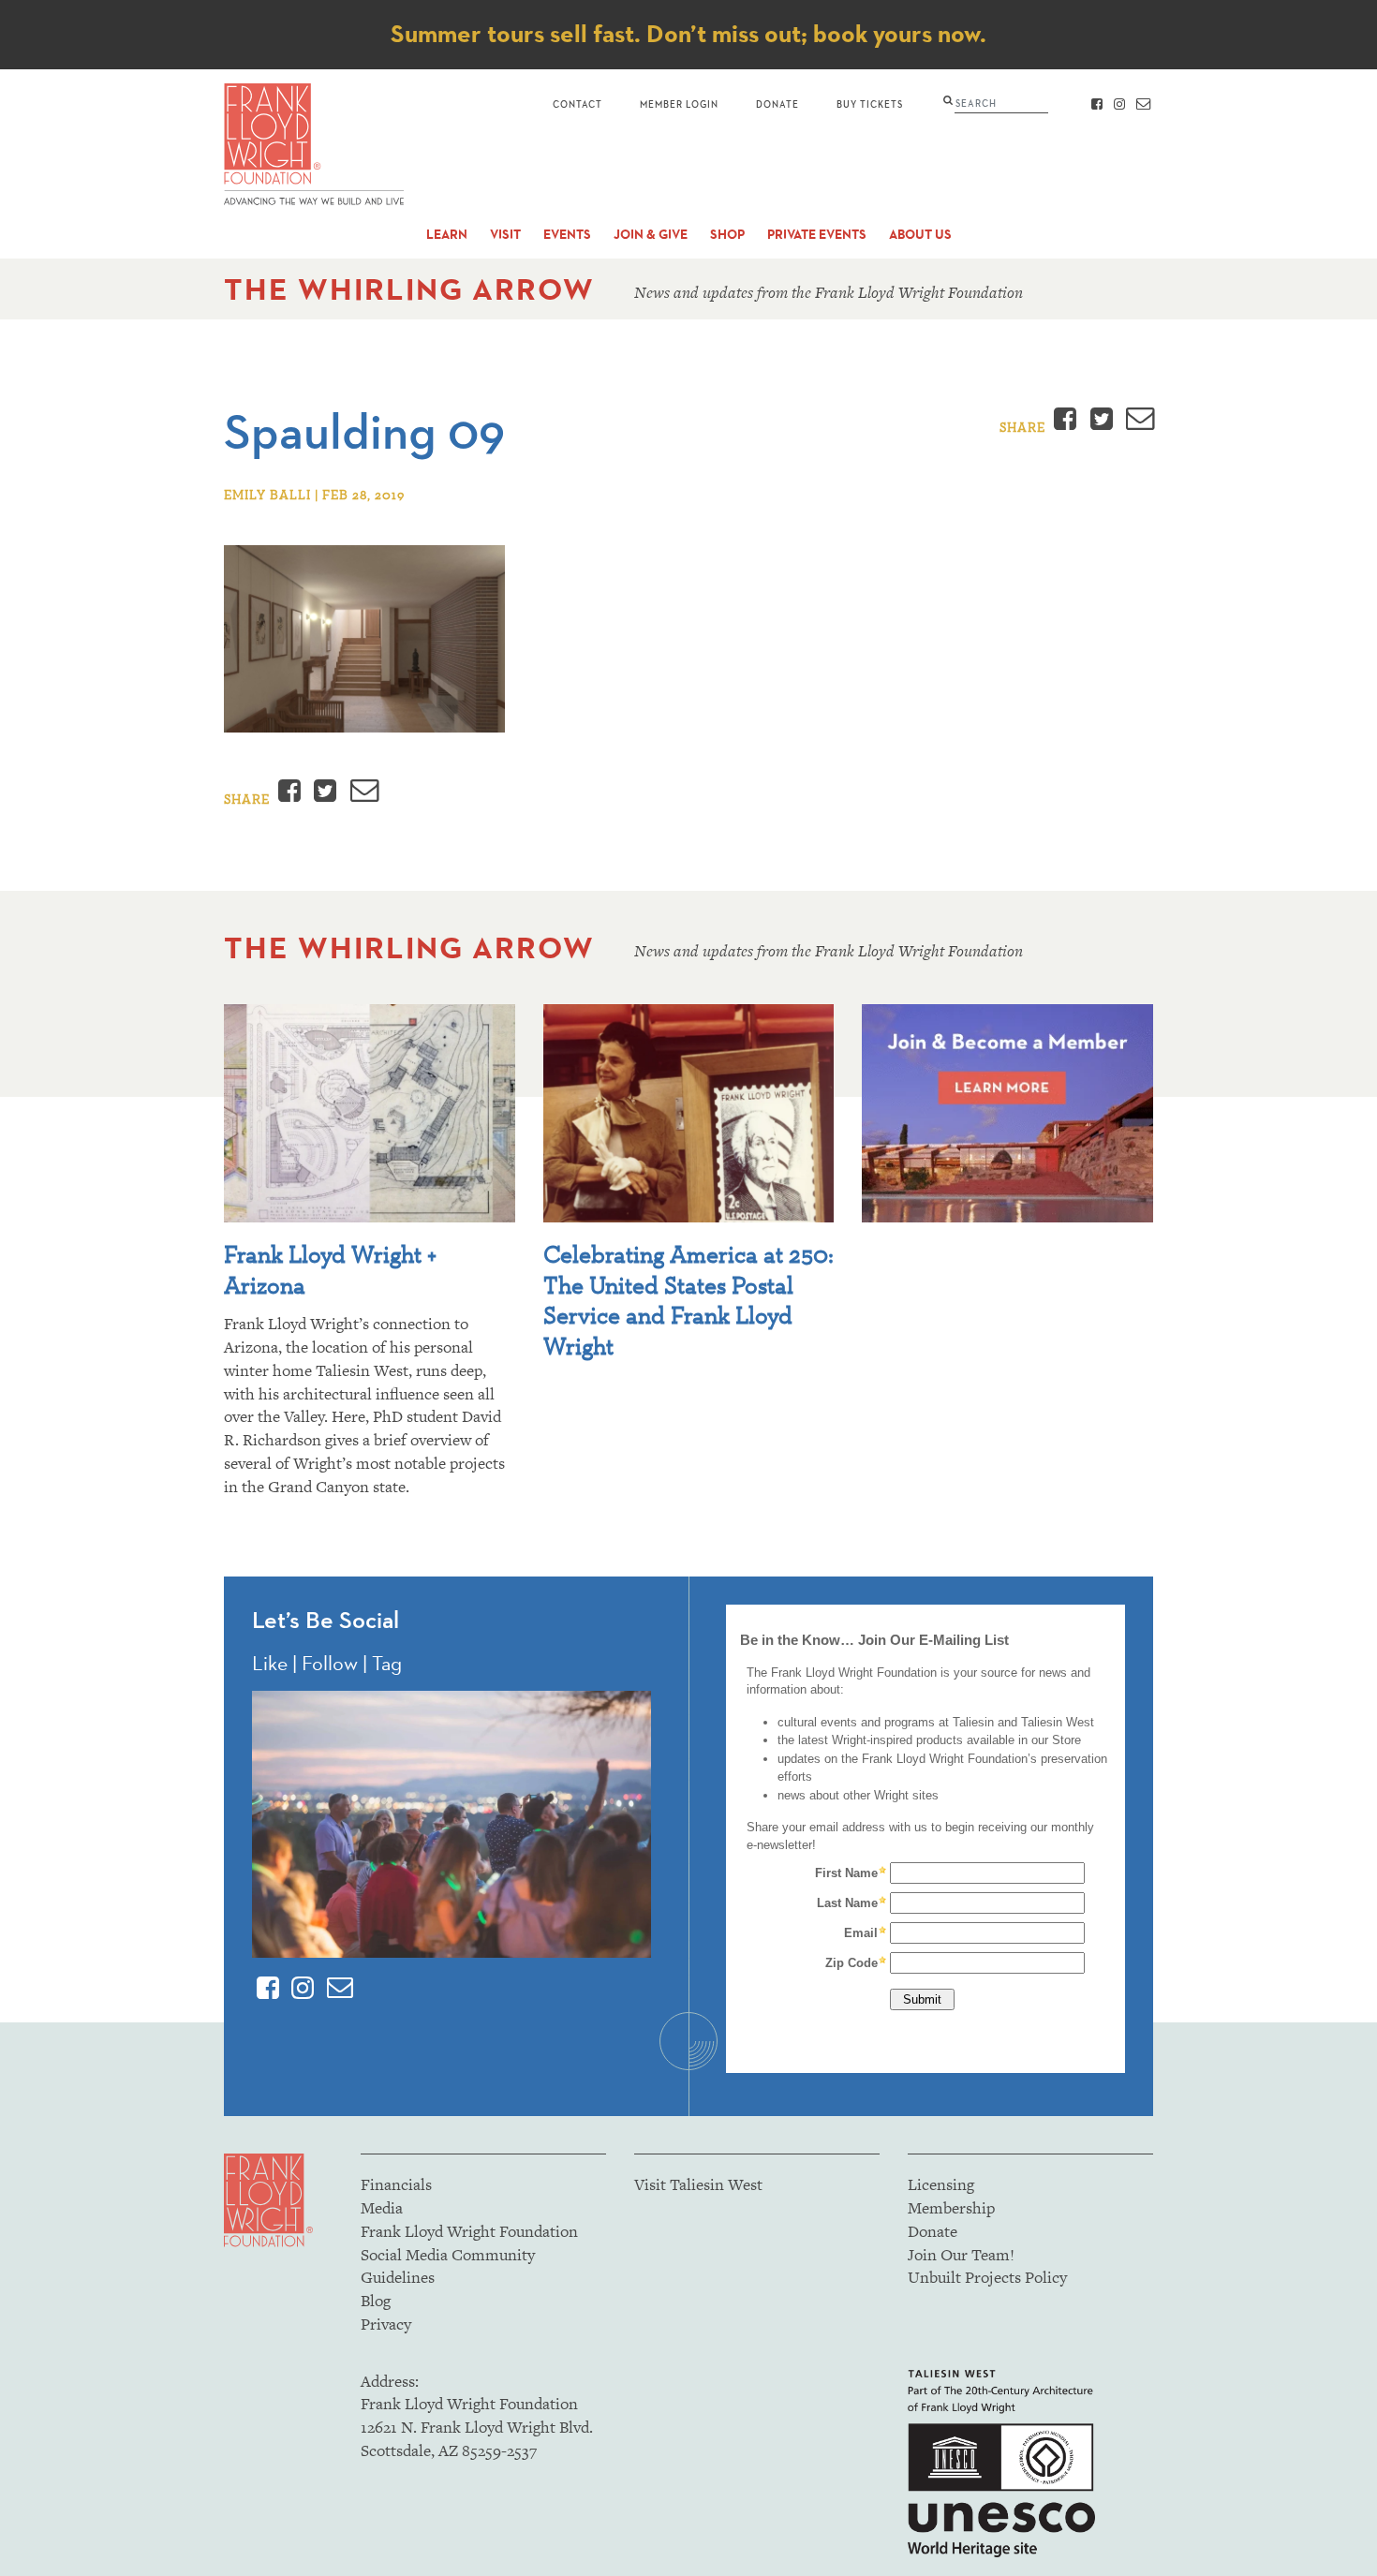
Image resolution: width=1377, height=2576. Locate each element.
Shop (727, 235)
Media (382, 2208)
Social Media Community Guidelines (448, 2266)
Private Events (817, 235)
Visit (505, 235)
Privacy (386, 2324)
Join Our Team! (961, 2255)
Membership (951, 2208)
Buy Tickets (870, 104)
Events (567, 235)
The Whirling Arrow (409, 289)
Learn (447, 235)
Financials (396, 2184)
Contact (577, 104)
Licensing (941, 2184)
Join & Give (651, 235)
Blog (376, 2301)
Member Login (679, 104)
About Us (920, 235)
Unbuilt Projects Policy (987, 2277)
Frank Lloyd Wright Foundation (469, 2231)
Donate (777, 104)
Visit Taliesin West (698, 2184)
